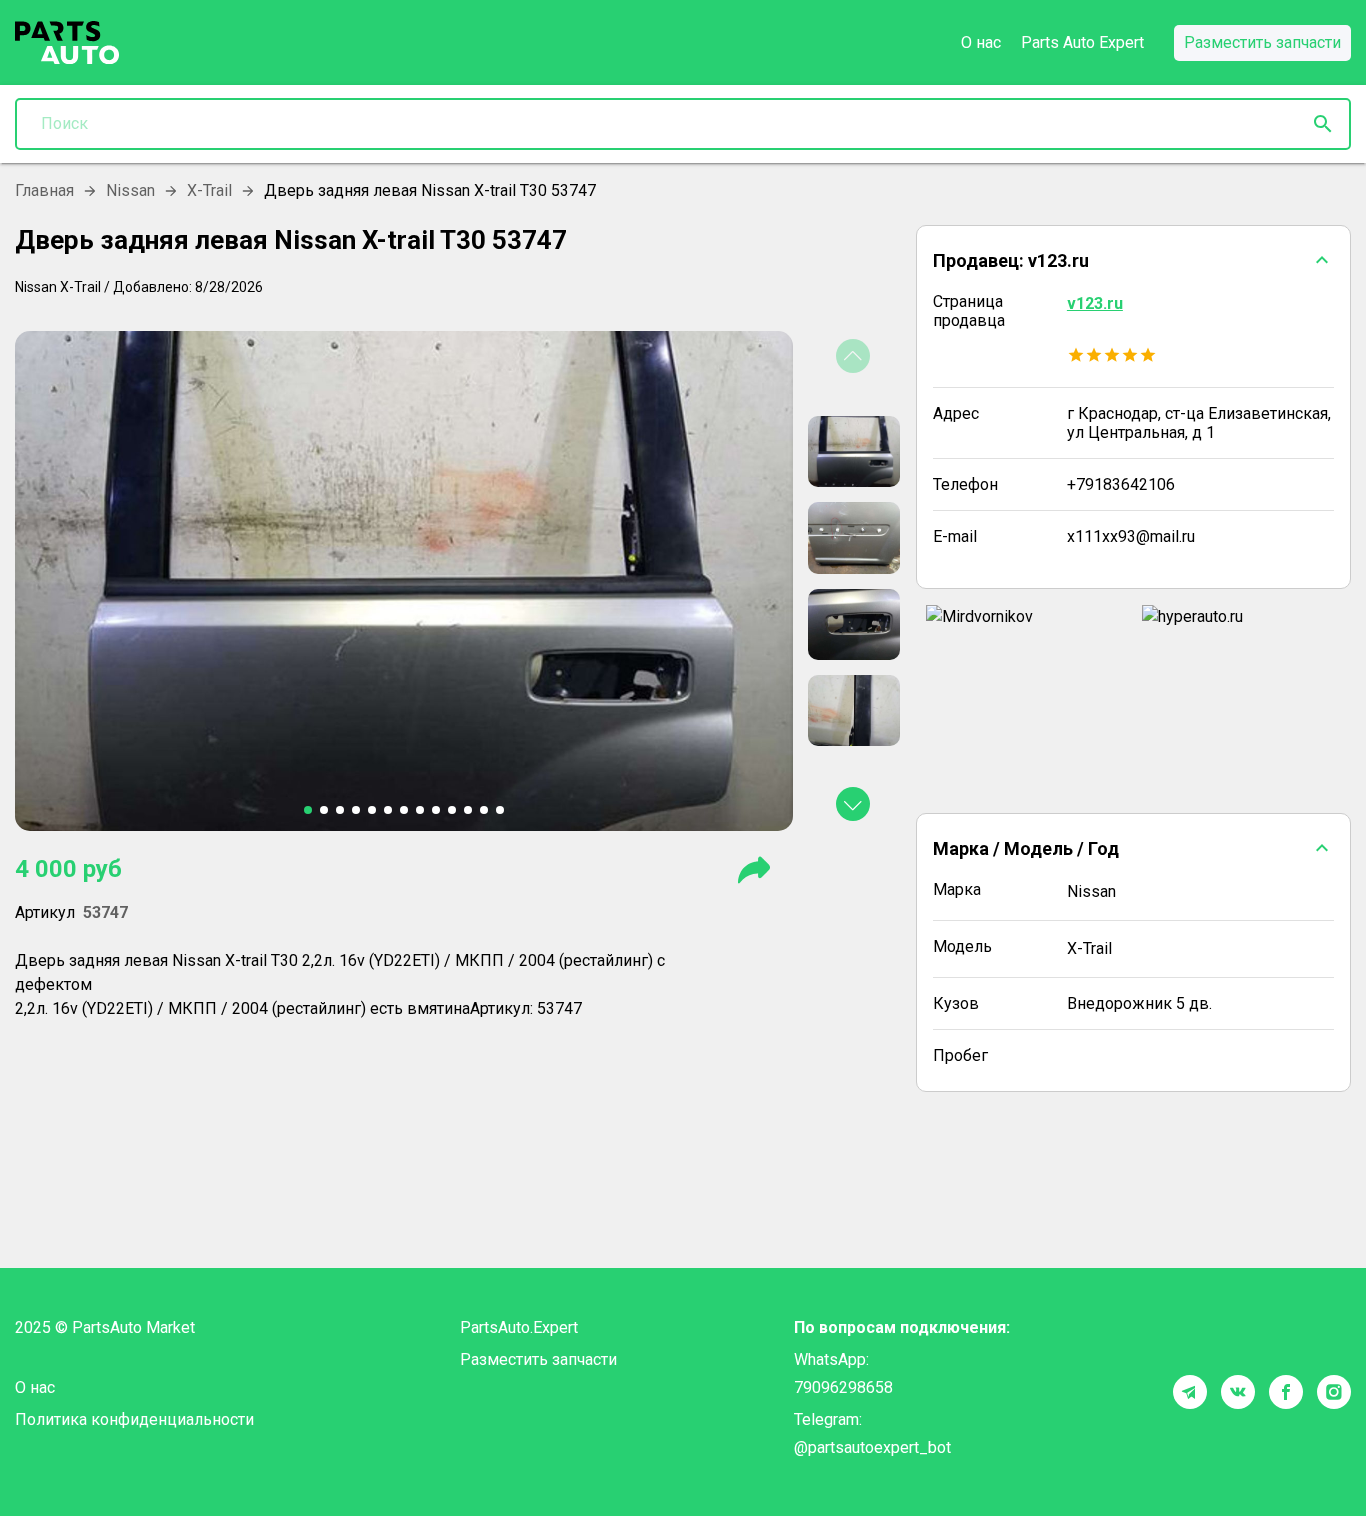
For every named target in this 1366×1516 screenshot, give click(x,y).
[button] (1133, 260)
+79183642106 (1121, 484)
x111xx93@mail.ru (1131, 536)
